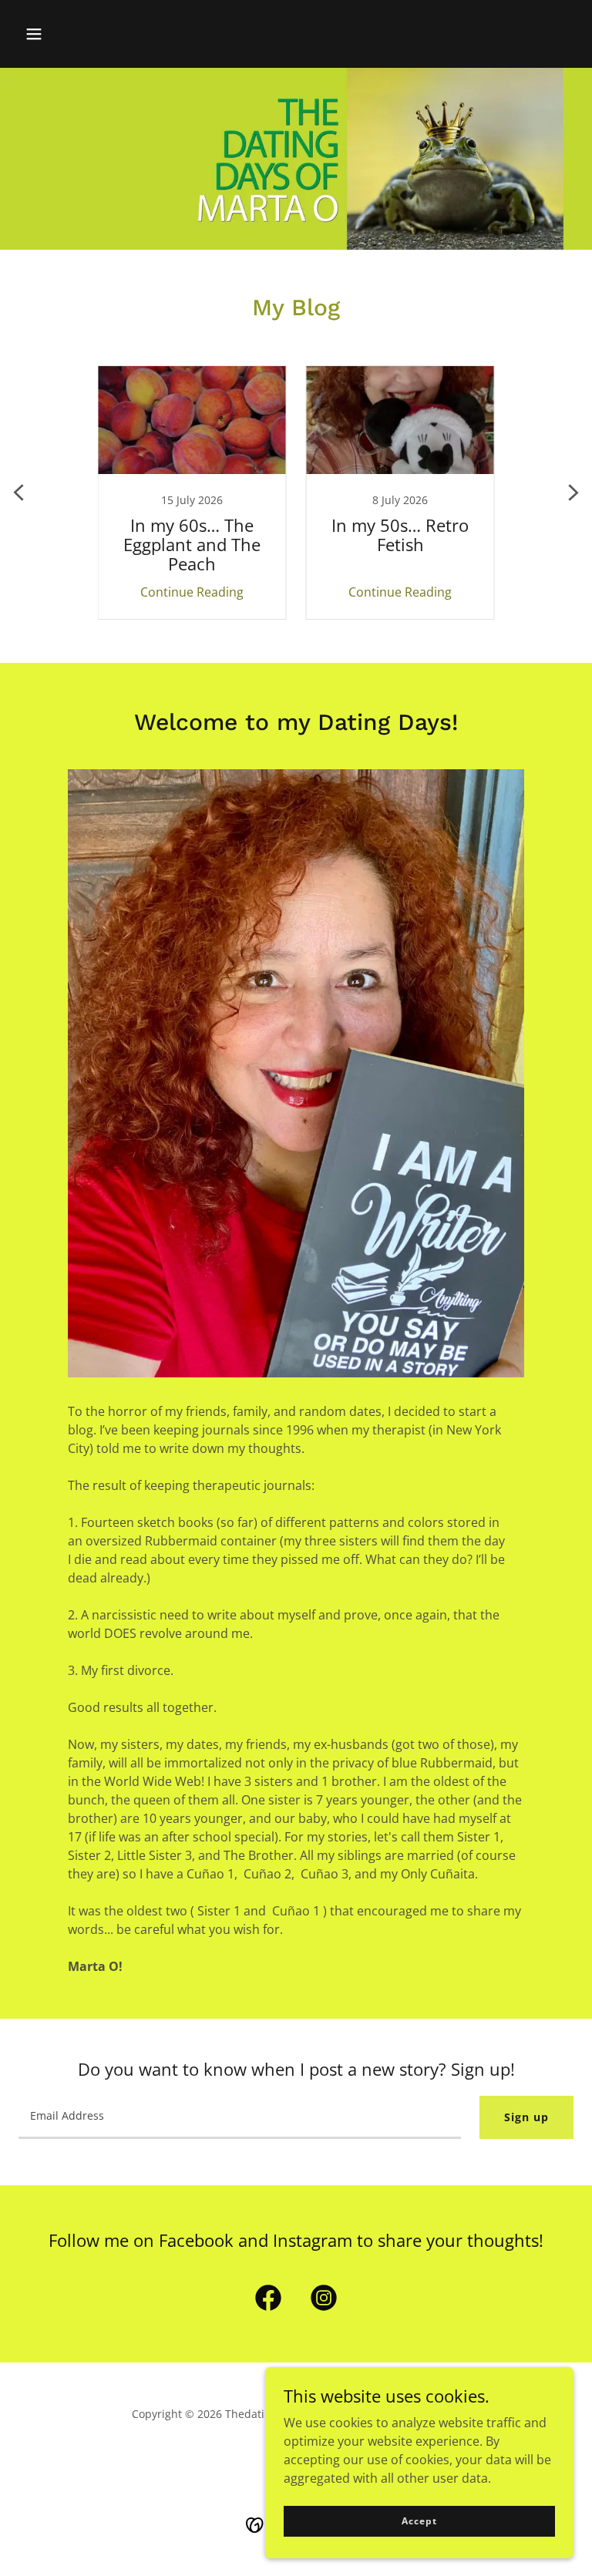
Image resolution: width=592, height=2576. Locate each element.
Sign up (526, 2117)
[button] (34, 34)
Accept (419, 2521)
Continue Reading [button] (192, 592)
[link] (192, 493)
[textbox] (240, 2117)
